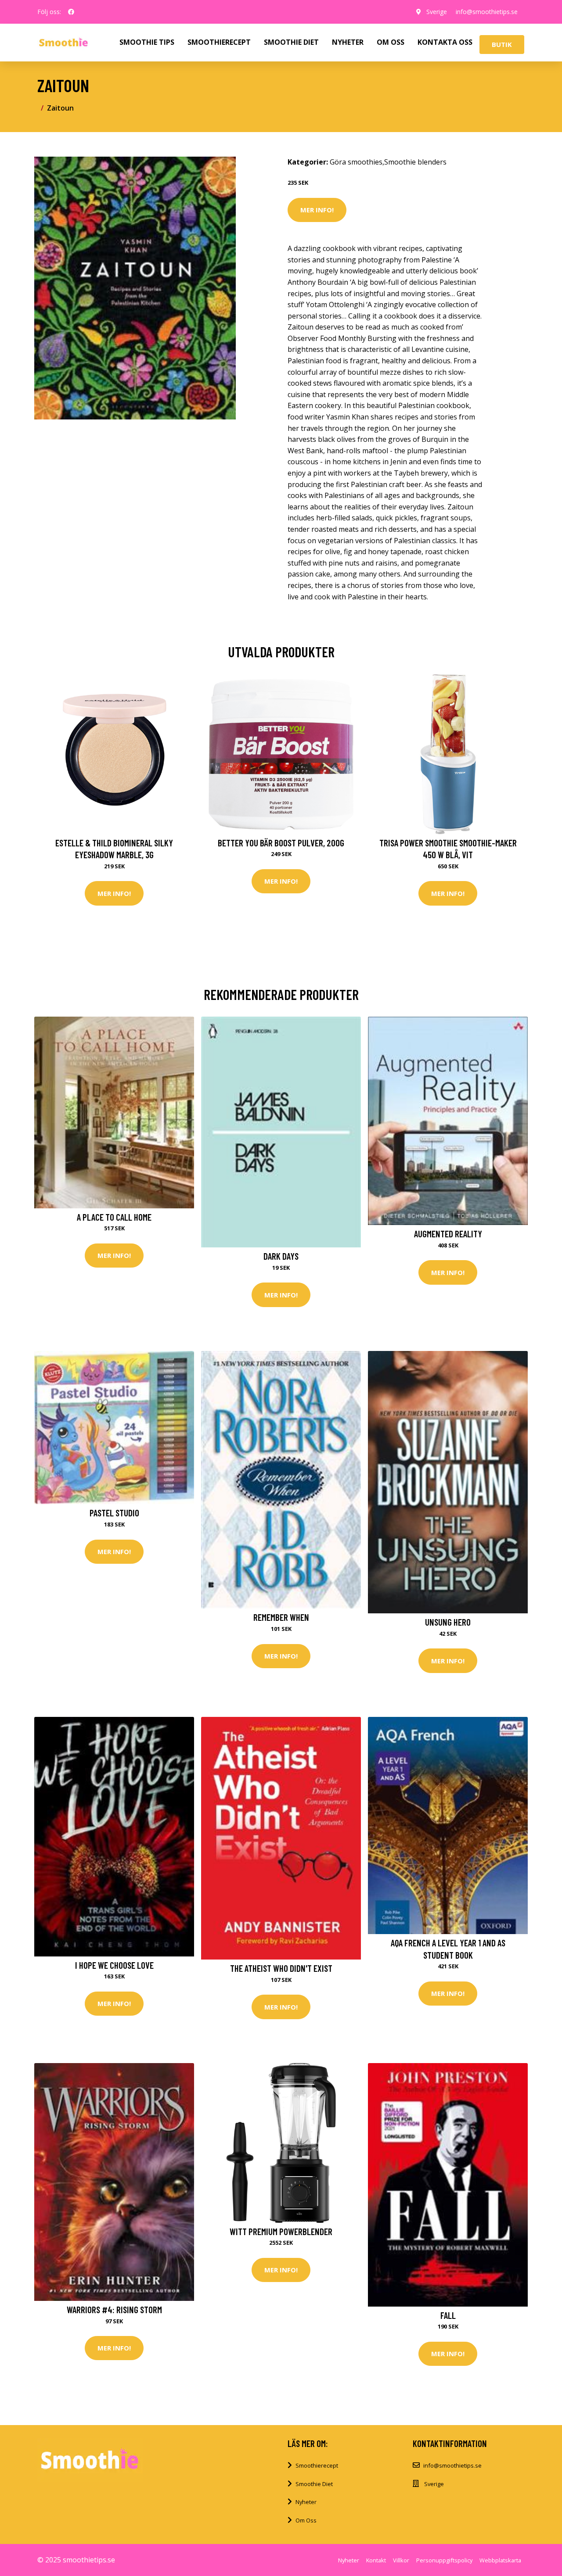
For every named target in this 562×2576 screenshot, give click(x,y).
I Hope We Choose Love (114, 1965)
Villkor (401, 2560)
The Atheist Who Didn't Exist (281, 1968)
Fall (448, 2315)
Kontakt (376, 2560)
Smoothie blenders (415, 162)
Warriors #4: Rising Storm (114, 2309)
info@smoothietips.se (487, 12)
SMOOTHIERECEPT (219, 42)
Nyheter (306, 2502)
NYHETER (348, 42)
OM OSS (391, 42)
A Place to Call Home (114, 1217)
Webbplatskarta (500, 2560)
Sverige (437, 12)
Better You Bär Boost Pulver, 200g (281, 843)
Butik (502, 44)
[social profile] (71, 12)
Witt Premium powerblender (281, 2231)
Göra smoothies (356, 162)
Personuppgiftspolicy (444, 2560)
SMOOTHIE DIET (291, 42)
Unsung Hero (448, 1622)
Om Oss (306, 2520)
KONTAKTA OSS (445, 42)
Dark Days (281, 1256)
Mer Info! (317, 210)
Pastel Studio (114, 1513)
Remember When (281, 1617)
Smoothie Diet (314, 2484)
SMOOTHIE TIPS (147, 42)
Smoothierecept (317, 2465)
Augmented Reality (448, 1234)
